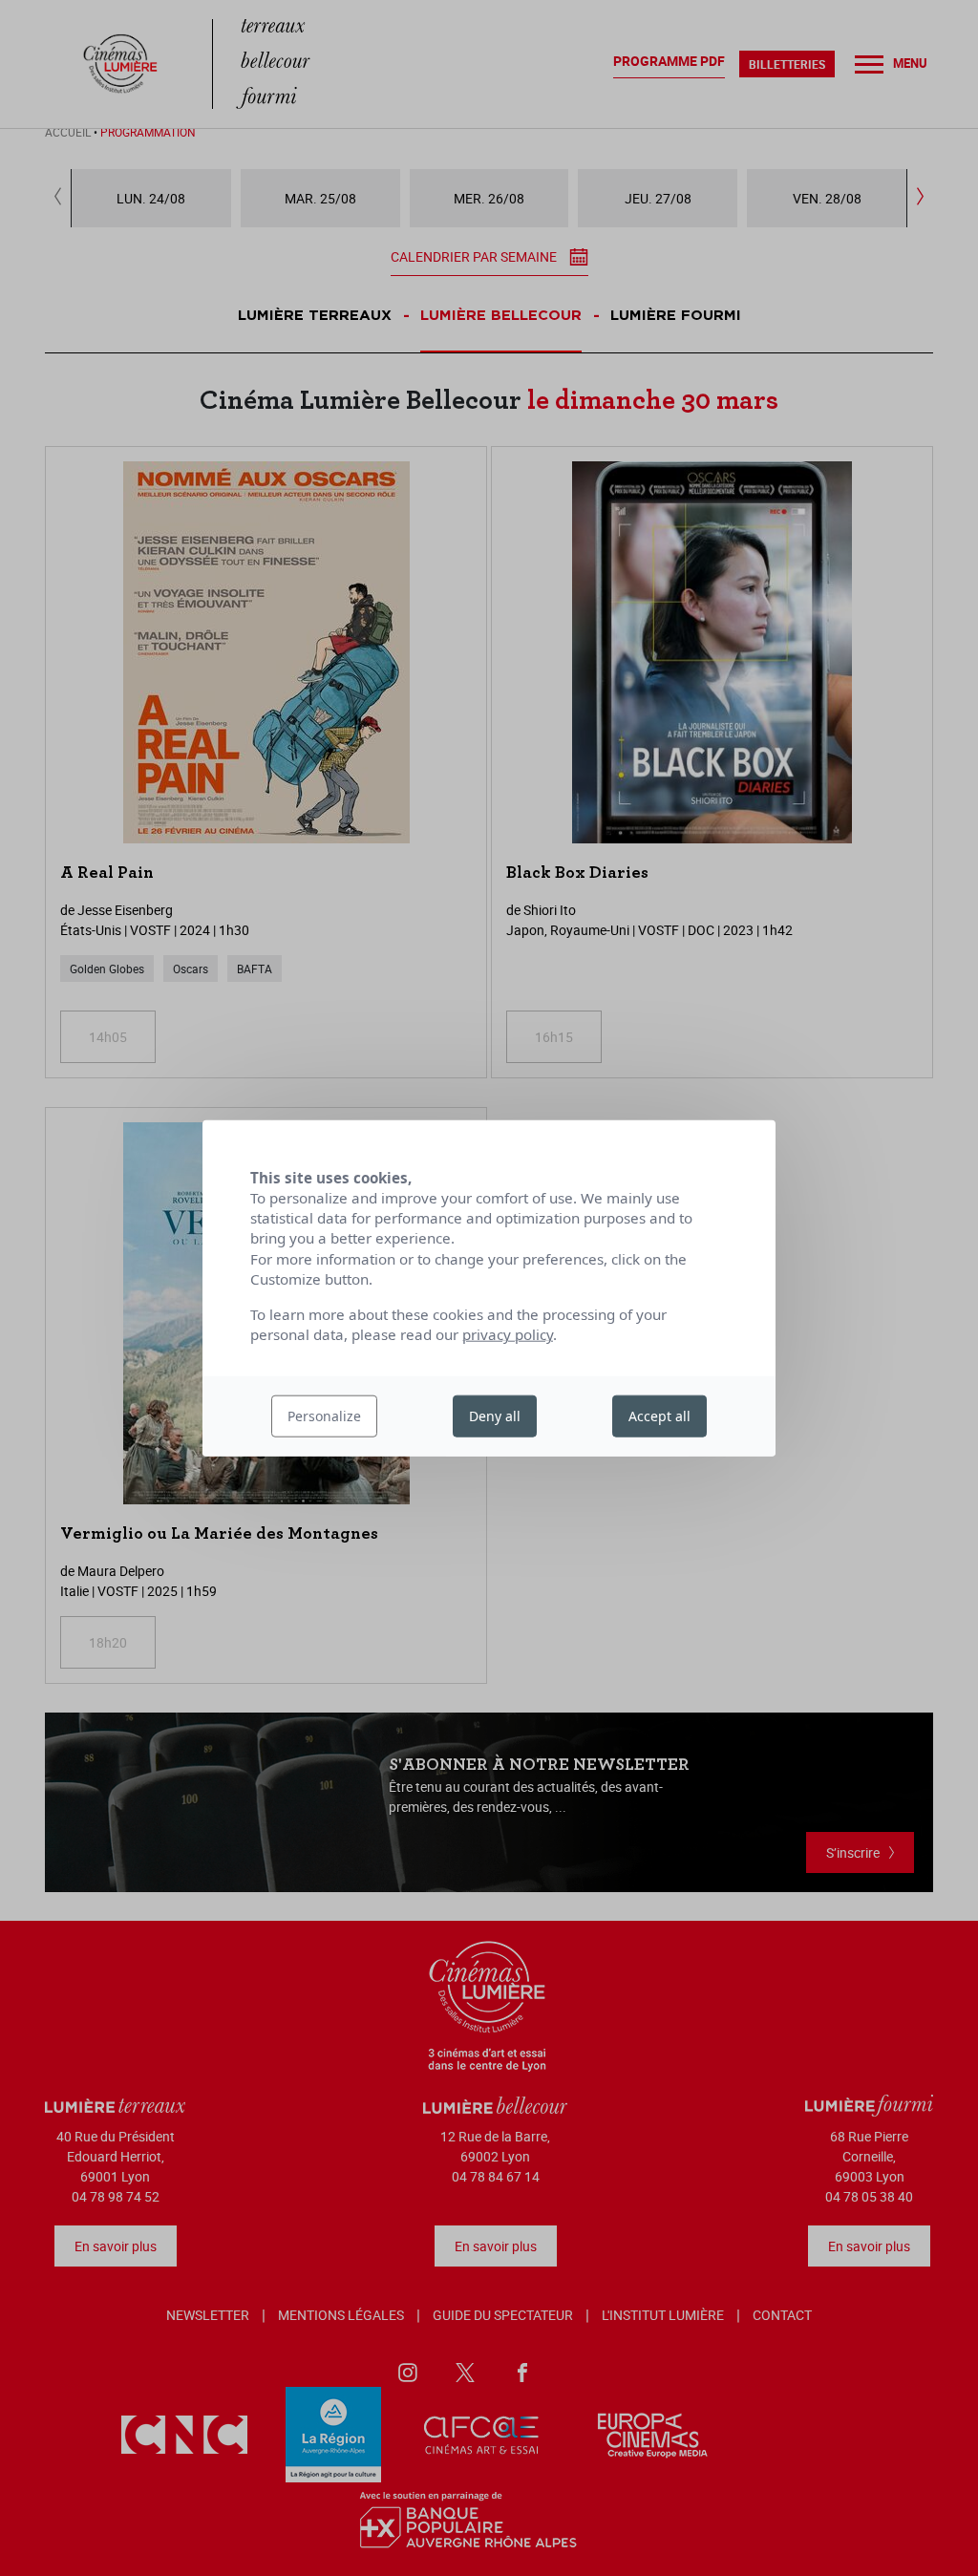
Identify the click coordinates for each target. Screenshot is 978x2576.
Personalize (324, 1416)
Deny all (495, 1416)
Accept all (659, 1416)
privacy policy (508, 1334)
